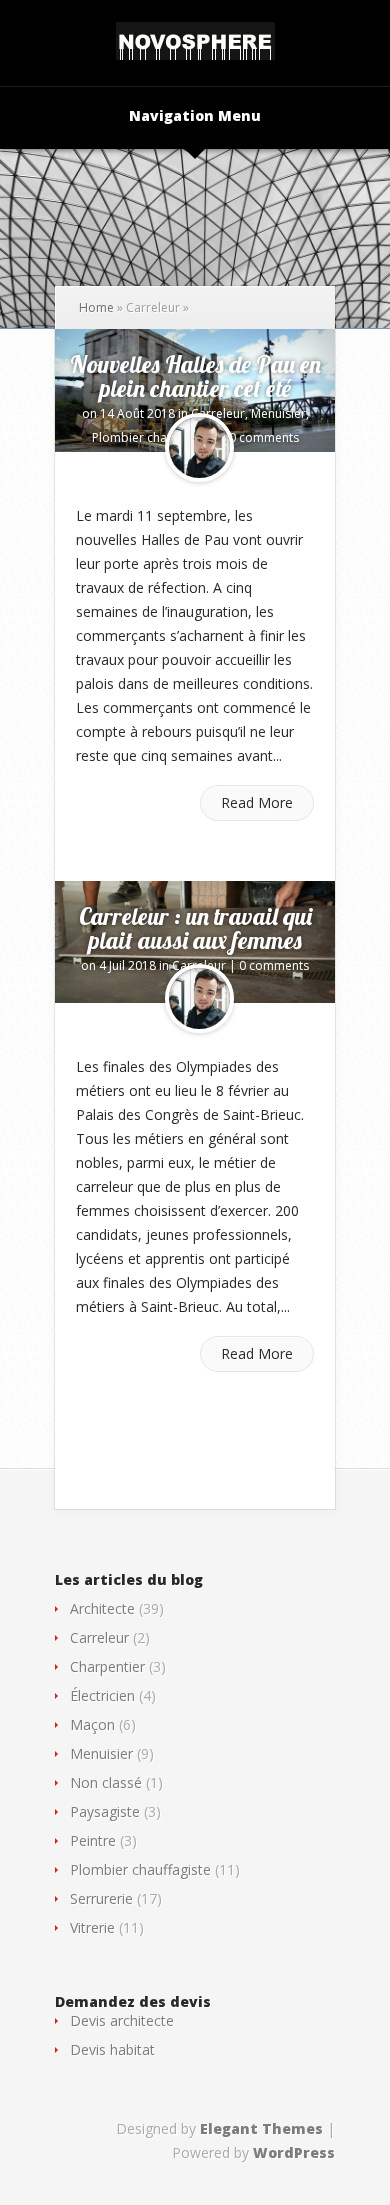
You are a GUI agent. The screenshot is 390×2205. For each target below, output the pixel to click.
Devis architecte (122, 2020)
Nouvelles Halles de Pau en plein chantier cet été (195, 376)
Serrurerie (101, 1898)
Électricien (102, 1695)
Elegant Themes (261, 2128)
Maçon (92, 1724)
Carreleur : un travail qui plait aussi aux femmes (195, 928)
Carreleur (218, 413)
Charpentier (107, 1666)
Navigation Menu (195, 117)
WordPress (294, 2152)
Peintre (93, 1840)
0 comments (264, 437)
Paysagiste (105, 1811)
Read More (257, 802)
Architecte (102, 1608)
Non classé (106, 1782)
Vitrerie (92, 1927)
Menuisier (278, 413)
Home (96, 307)
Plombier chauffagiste (154, 437)
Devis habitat (112, 2049)
